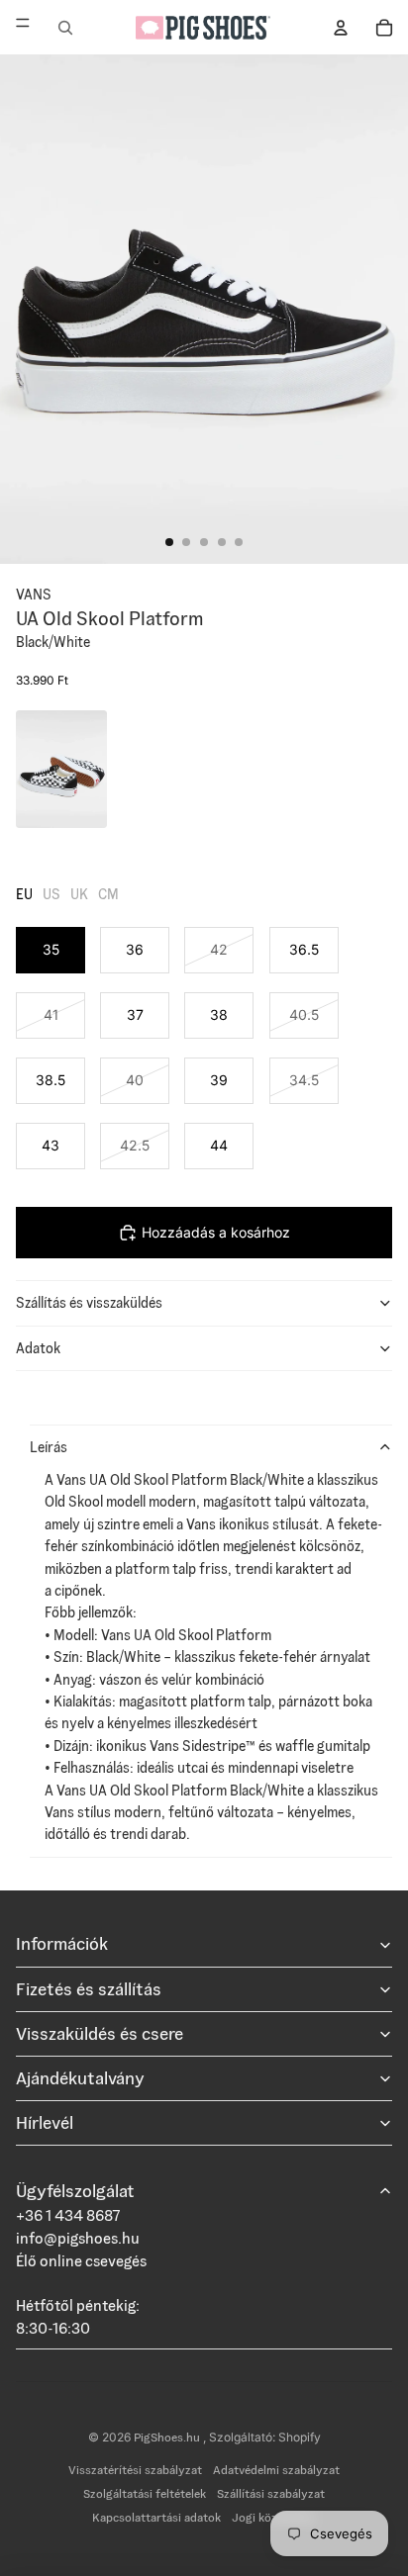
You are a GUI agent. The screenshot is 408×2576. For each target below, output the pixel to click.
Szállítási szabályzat (271, 2493)
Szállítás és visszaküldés (89, 1303)
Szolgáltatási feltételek (145, 2493)
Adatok (38, 1348)
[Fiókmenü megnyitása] (341, 28)
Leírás (49, 1447)
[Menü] (23, 27)
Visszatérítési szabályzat (135, 2470)
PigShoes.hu (168, 2437)
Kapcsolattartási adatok (156, 2517)
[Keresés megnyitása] (65, 28)
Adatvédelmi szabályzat (276, 2470)
